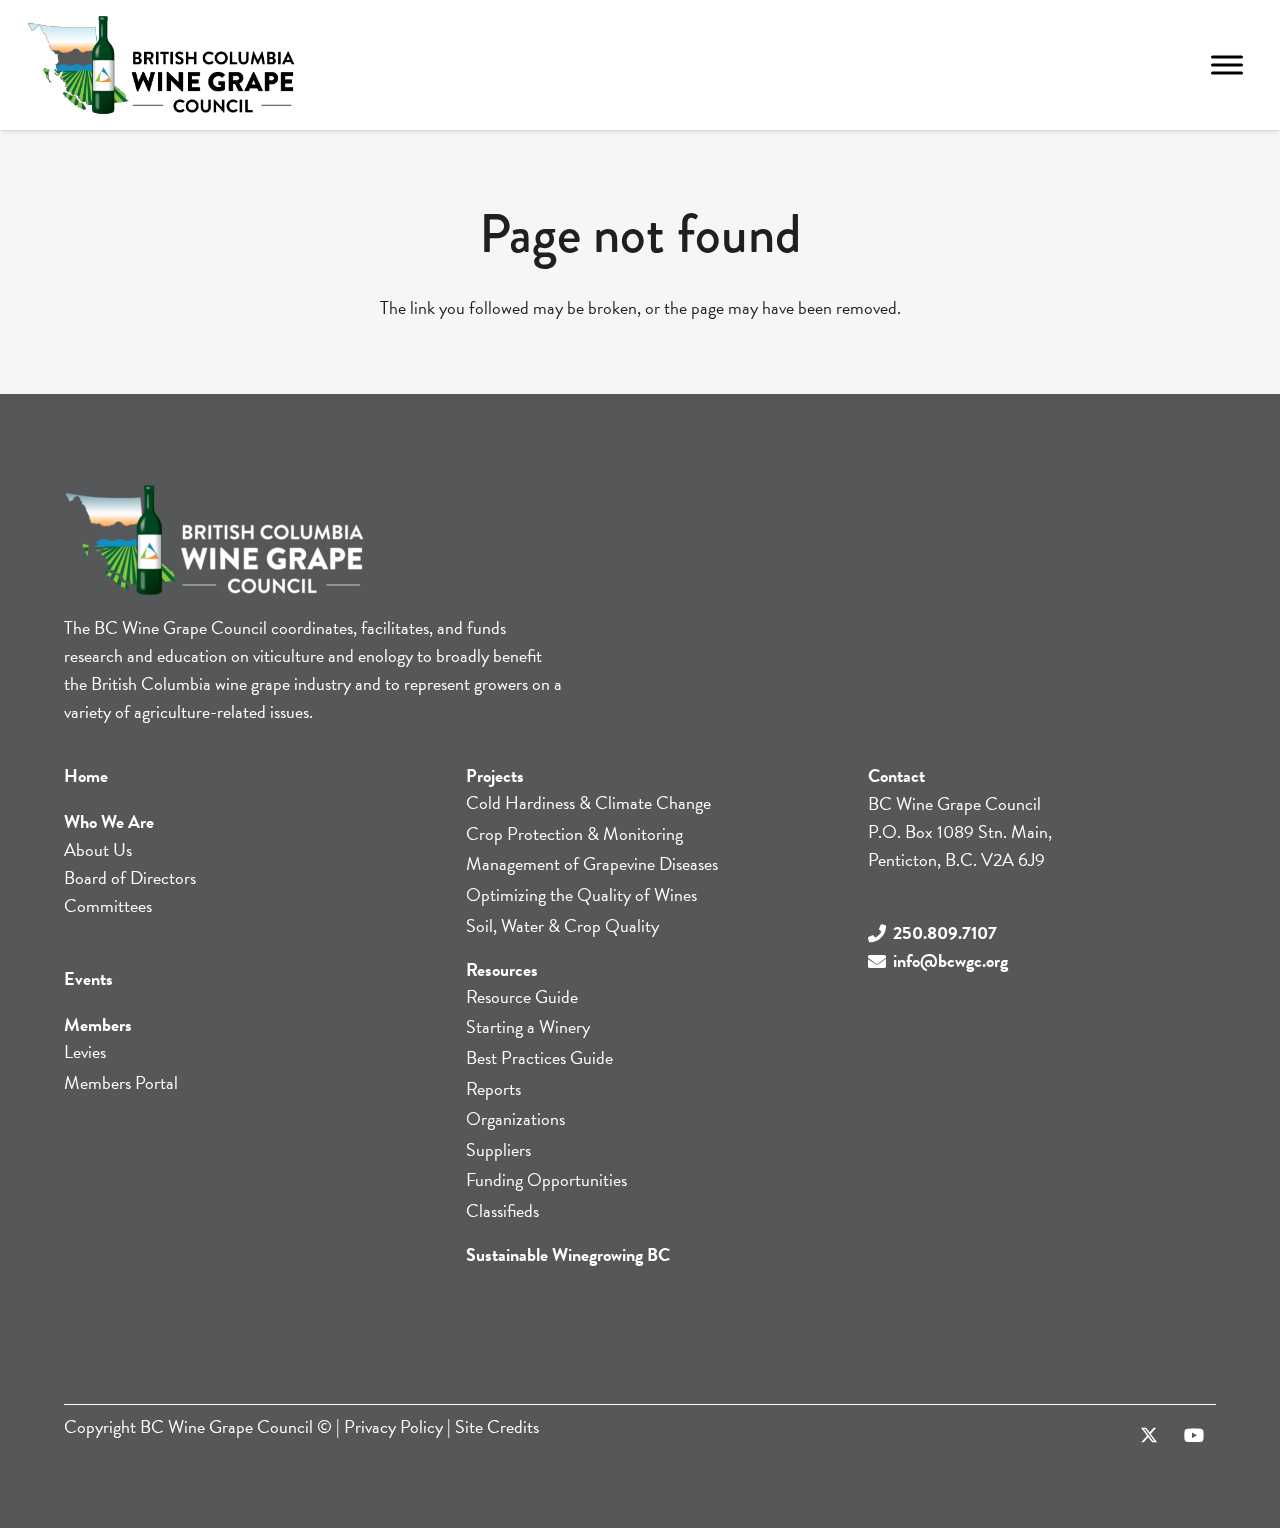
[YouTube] (1193, 1435)
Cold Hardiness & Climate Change (588, 802)
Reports (493, 1088)
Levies (85, 1051)
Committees (108, 905)
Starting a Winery (528, 1026)
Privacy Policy (393, 1426)
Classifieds (502, 1210)
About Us (98, 849)
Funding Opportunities (546, 1179)
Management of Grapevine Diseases (592, 863)
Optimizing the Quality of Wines (581, 894)
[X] (1148, 1435)
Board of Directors (130, 877)
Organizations (515, 1118)
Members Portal (121, 1082)
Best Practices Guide (539, 1057)
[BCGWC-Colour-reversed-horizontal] (161, 65)
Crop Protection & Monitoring (574, 833)
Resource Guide (522, 996)
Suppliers (498, 1149)
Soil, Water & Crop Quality (562, 925)
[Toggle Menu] (1227, 64)
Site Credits (497, 1426)
